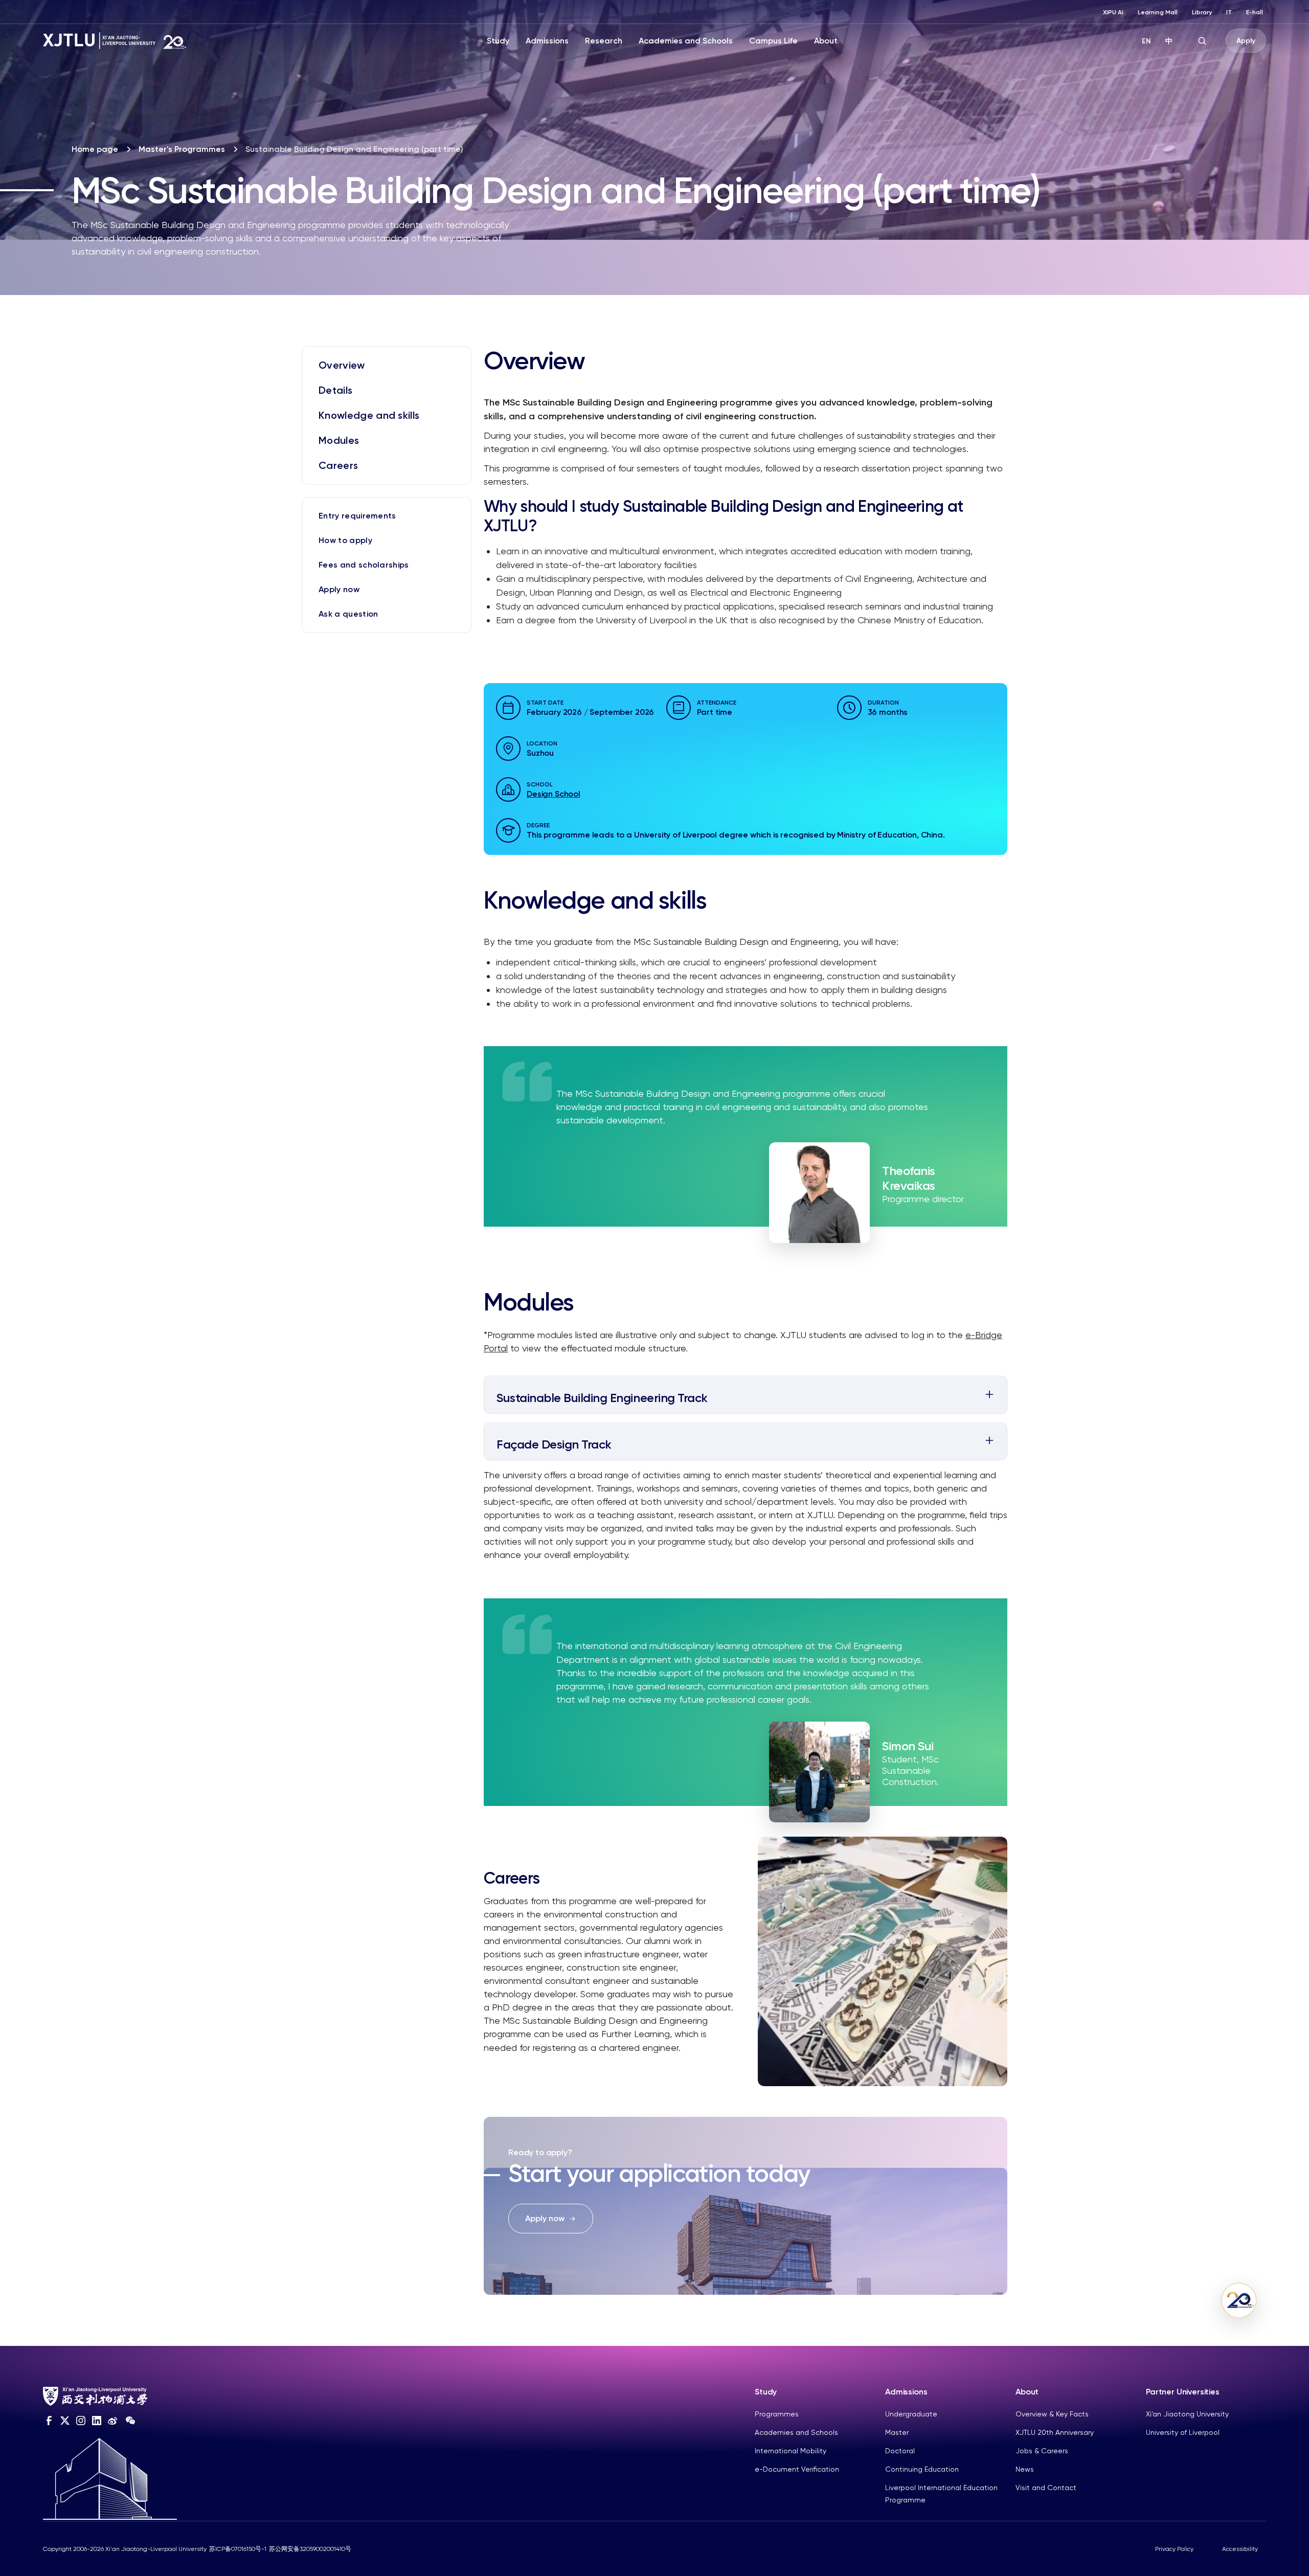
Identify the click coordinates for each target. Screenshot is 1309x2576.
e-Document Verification (797, 2469)
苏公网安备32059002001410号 (310, 2549)
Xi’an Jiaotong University (1187, 2414)
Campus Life (773, 41)
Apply (1246, 41)
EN (1146, 41)
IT (1229, 12)
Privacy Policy (1174, 2549)
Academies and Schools (686, 41)
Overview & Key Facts (1052, 2414)
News (1025, 2469)
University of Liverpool (1183, 2432)
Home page (95, 149)
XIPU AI (1113, 12)
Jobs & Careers (1042, 2451)
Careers (338, 465)
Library (1202, 12)
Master (897, 2432)
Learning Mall (1158, 12)
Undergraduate (911, 2414)
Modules (339, 440)
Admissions (547, 41)
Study (498, 41)
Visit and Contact (1046, 2488)
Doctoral (900, 2451)
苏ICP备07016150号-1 (238, 2549)
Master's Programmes (182, 149)
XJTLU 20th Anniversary (1055, 2432)
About (826, 41)
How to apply (345, 540)
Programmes (777, 2414)
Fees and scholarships (364, 565)
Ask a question (348, 614)
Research (604, 41)
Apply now (339, 589)
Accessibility (1240, 2549)
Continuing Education (922, 2469)
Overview (342, 365)
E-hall (1255, 12)
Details (335, 390)
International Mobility (791, 2451)
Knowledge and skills (369, 415)
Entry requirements (357, 516)
